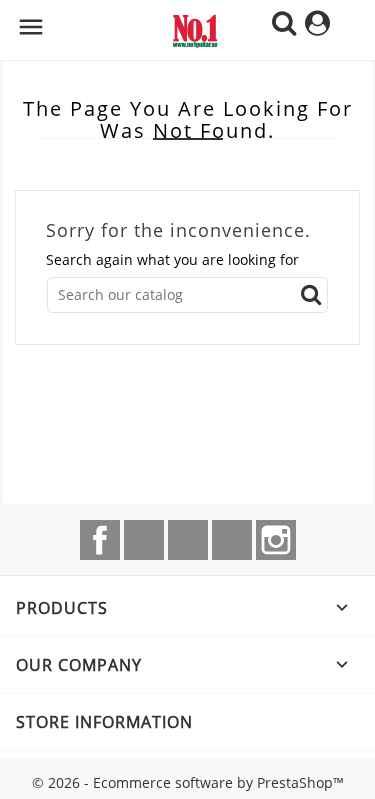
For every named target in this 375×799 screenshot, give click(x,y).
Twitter (144, 540)
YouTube (232, 540)
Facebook (100, 540)
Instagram (276, 540)
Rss (188, 540)
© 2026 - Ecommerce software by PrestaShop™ (188, 782)
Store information (104, 722)
